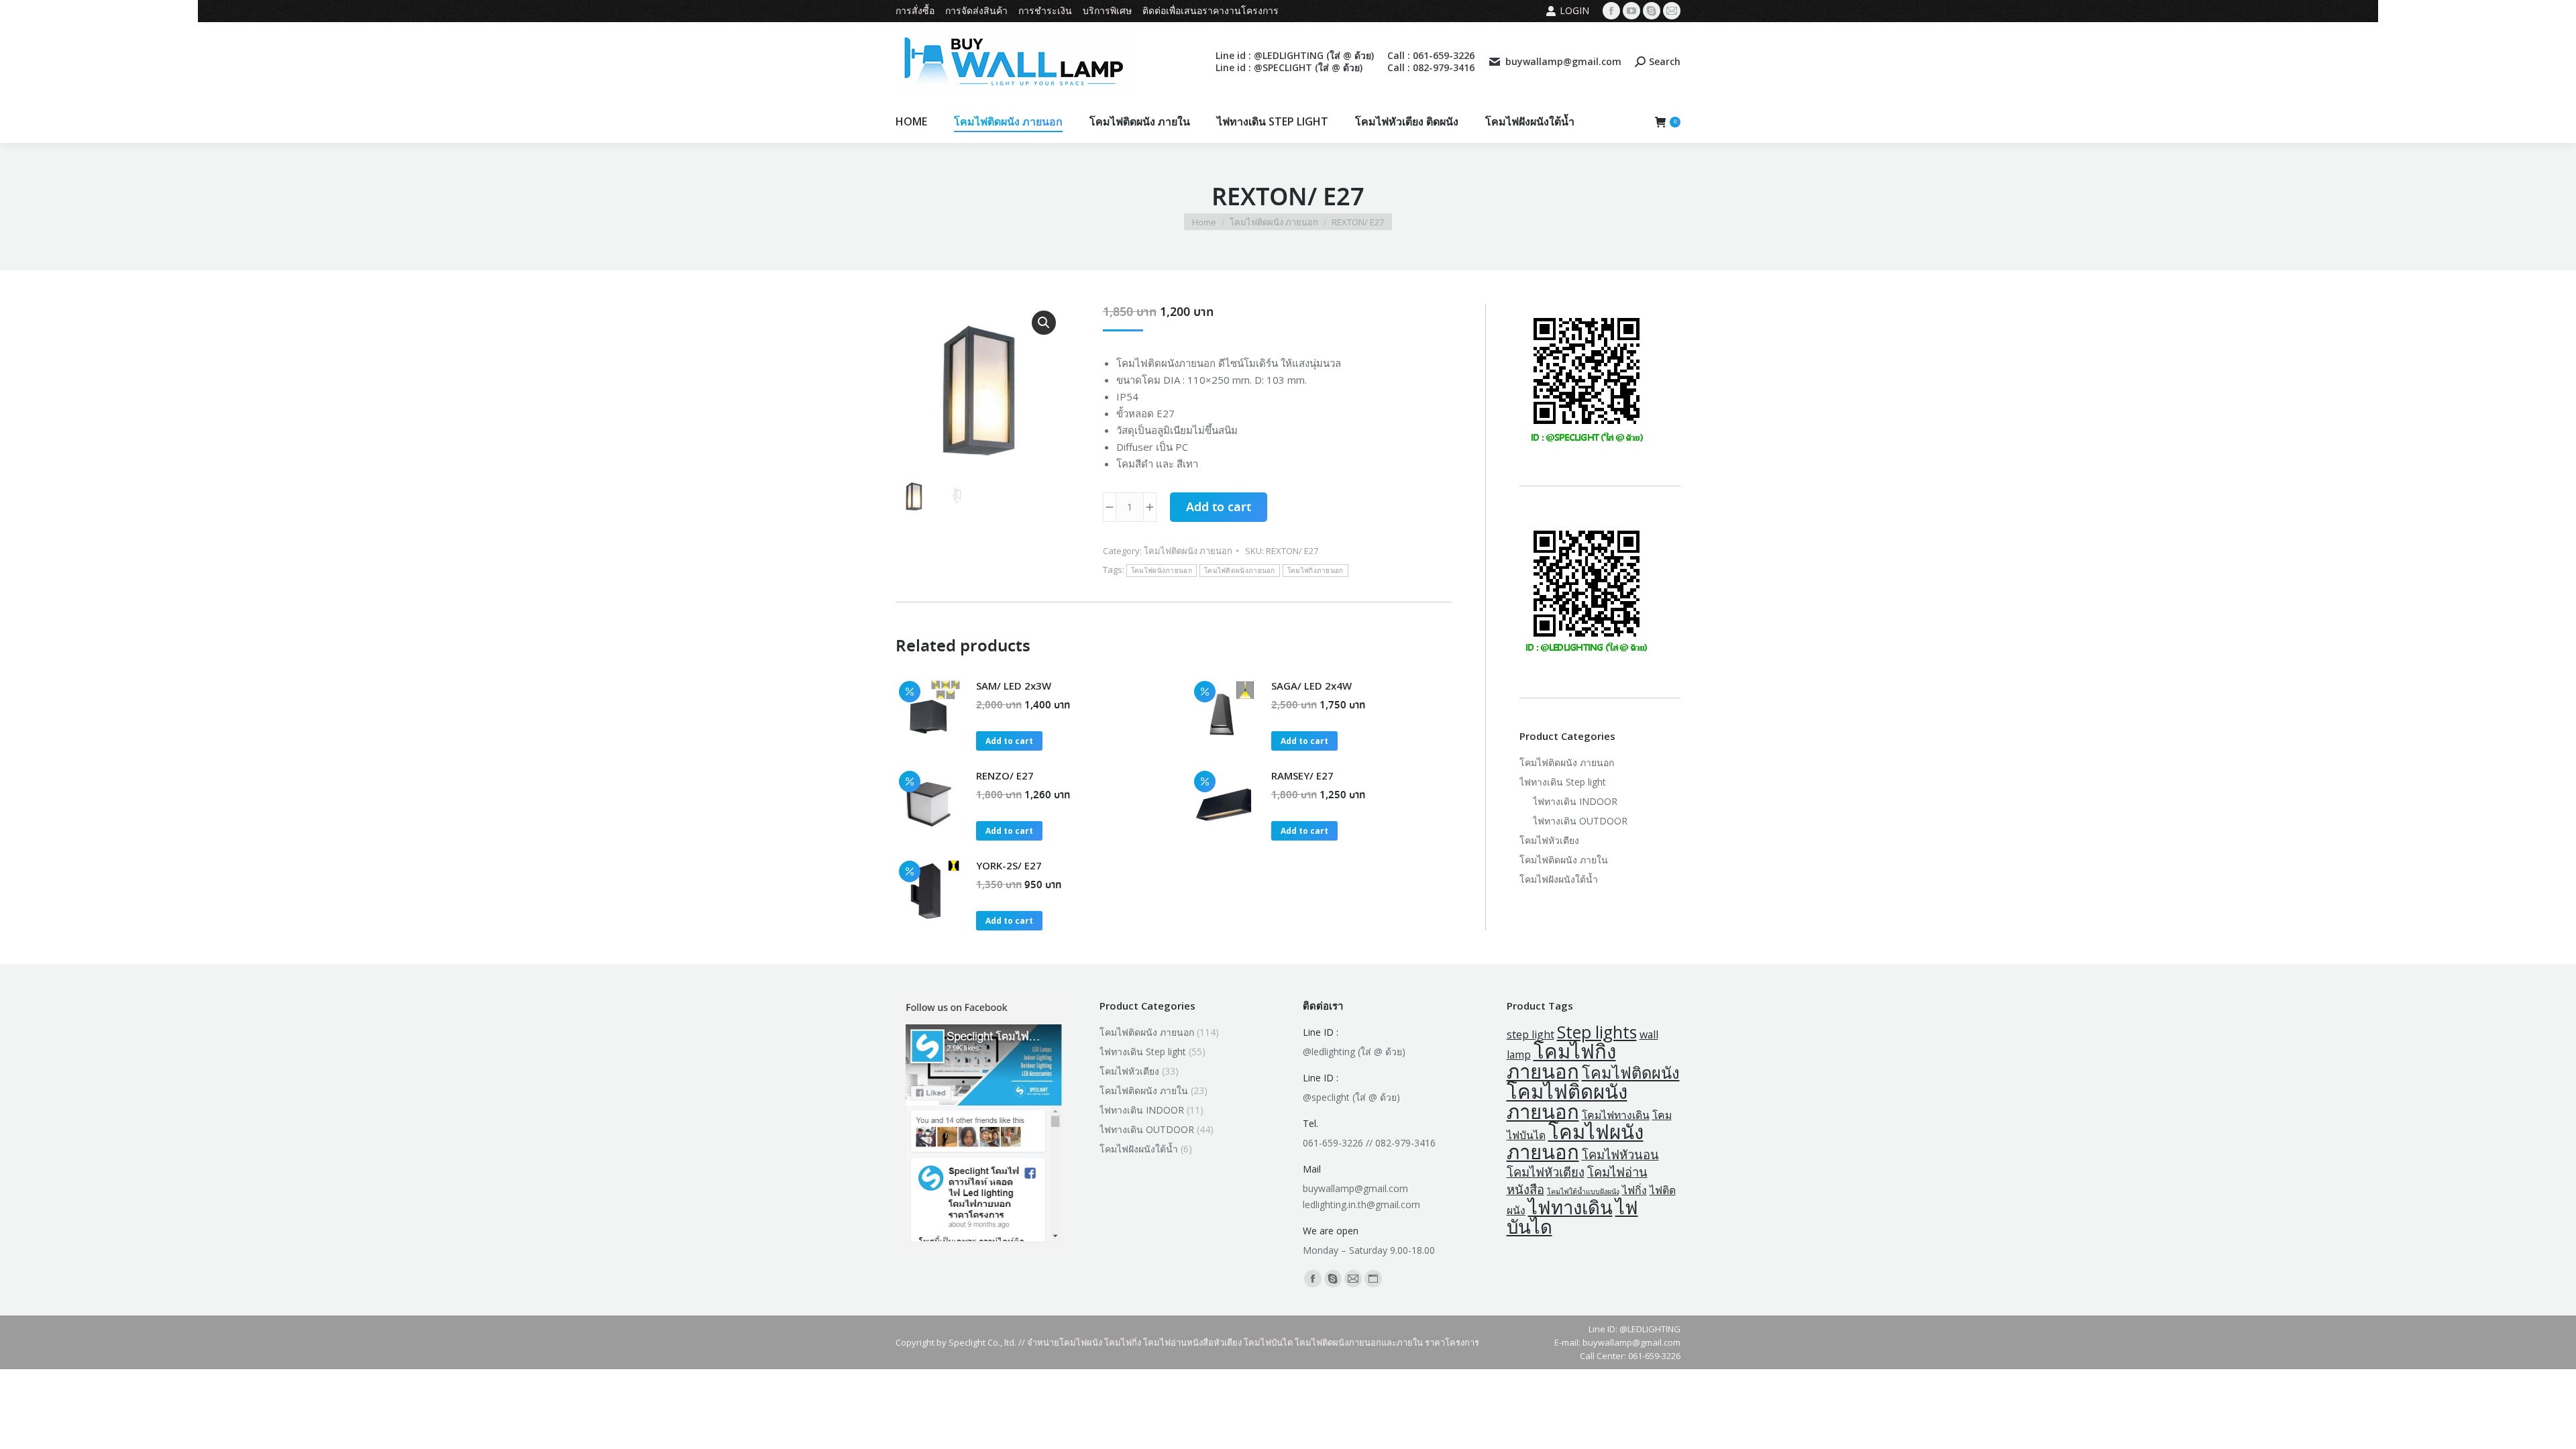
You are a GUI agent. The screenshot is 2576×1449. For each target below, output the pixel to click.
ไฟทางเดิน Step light (1563, 782)
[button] (1044, 323)
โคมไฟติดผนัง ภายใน (1564, 860)
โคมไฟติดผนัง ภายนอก (1188, 551)
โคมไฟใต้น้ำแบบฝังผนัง (1583, 1191)
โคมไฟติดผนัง (1631, 1073)
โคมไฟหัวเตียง (1549, 840)
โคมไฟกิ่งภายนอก (1316, 571)
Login (1574, 10)
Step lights (1597, 1032)
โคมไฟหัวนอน (1620, 1154)
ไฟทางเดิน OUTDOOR (1580, 821)
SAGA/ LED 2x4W (1311, 686)
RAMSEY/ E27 (1302, 775)
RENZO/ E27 (1005, 775)
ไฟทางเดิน (1570, 1207)
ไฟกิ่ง (1634, 1190)
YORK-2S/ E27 (1009, 865)
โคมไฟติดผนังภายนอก (1240, 571)
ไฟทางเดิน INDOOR (1575, 801)
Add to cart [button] (1009, 741)
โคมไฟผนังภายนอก (1162, 571)
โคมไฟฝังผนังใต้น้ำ (1559, 879)
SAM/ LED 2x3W (1014, 686)
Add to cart (1219, 508)
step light (1531, 1034)
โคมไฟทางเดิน (1616, 1115)
